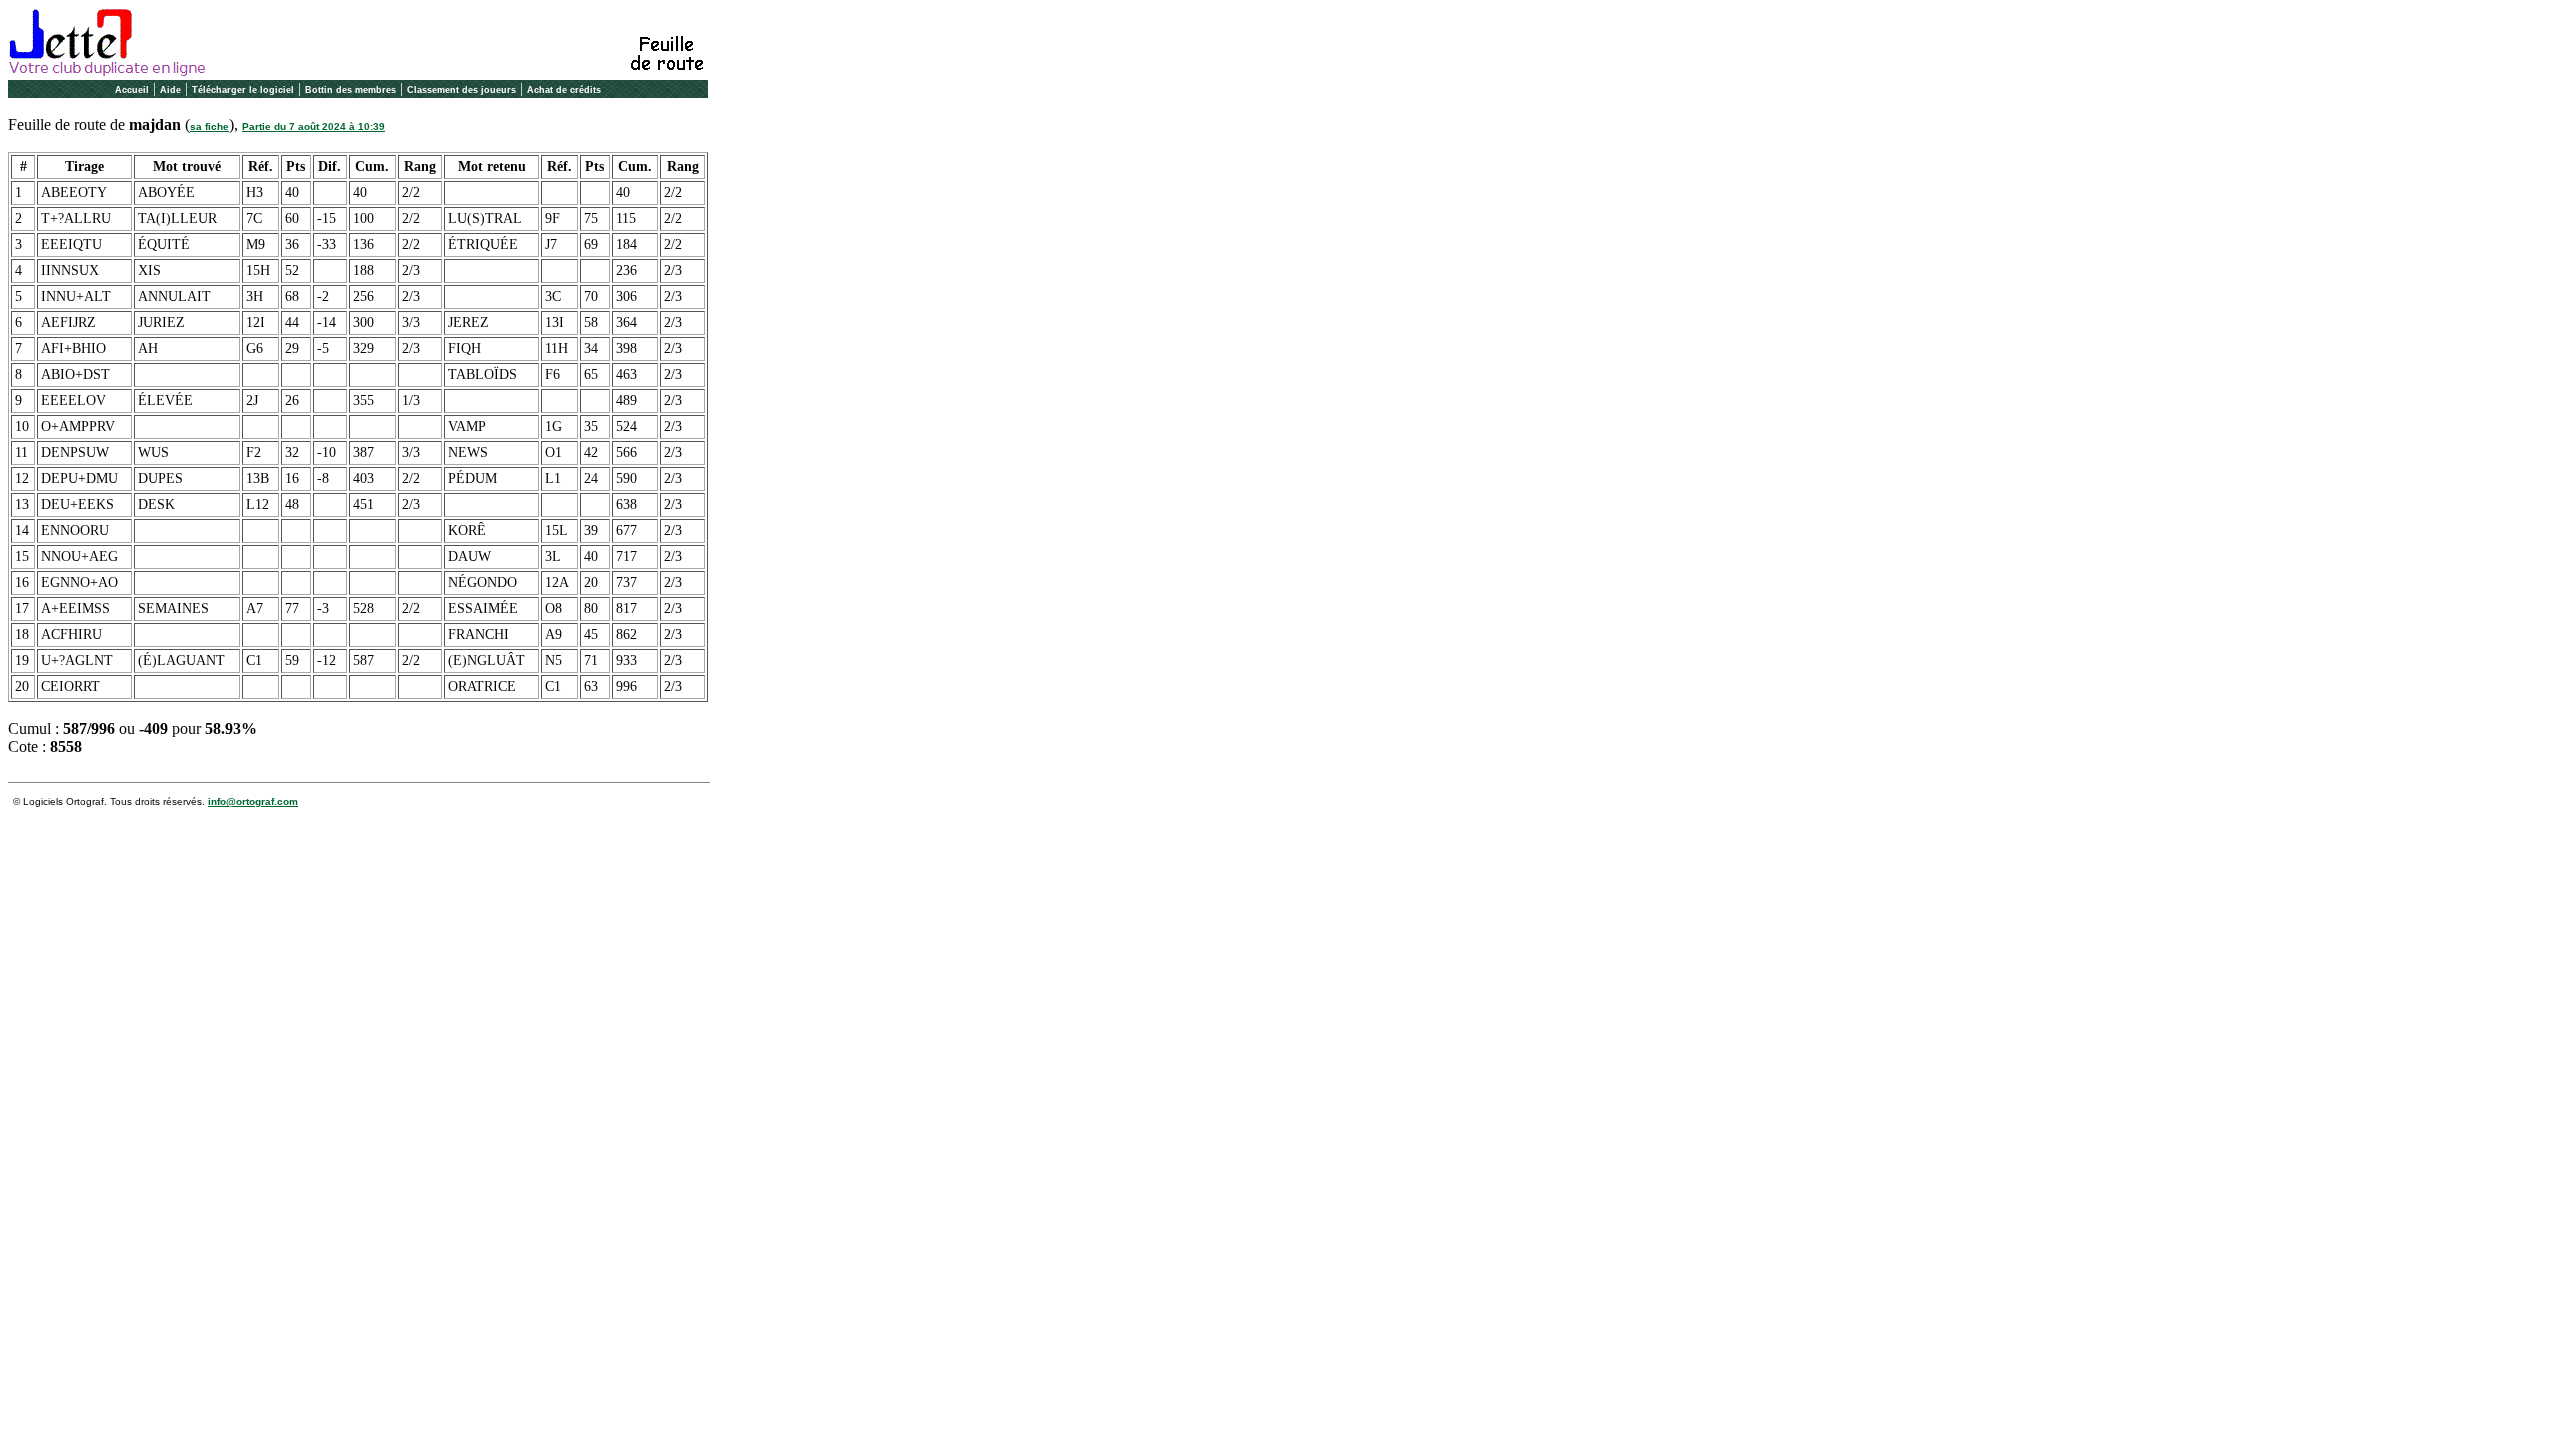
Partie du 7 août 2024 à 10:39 (313, 126)
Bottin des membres (350, 90)
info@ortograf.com (253, 801)
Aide (170, 90)
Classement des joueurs (461, 90)
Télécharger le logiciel (243, 90)
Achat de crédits (564, 90)
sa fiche (209, 126)
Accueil (132, 90)
